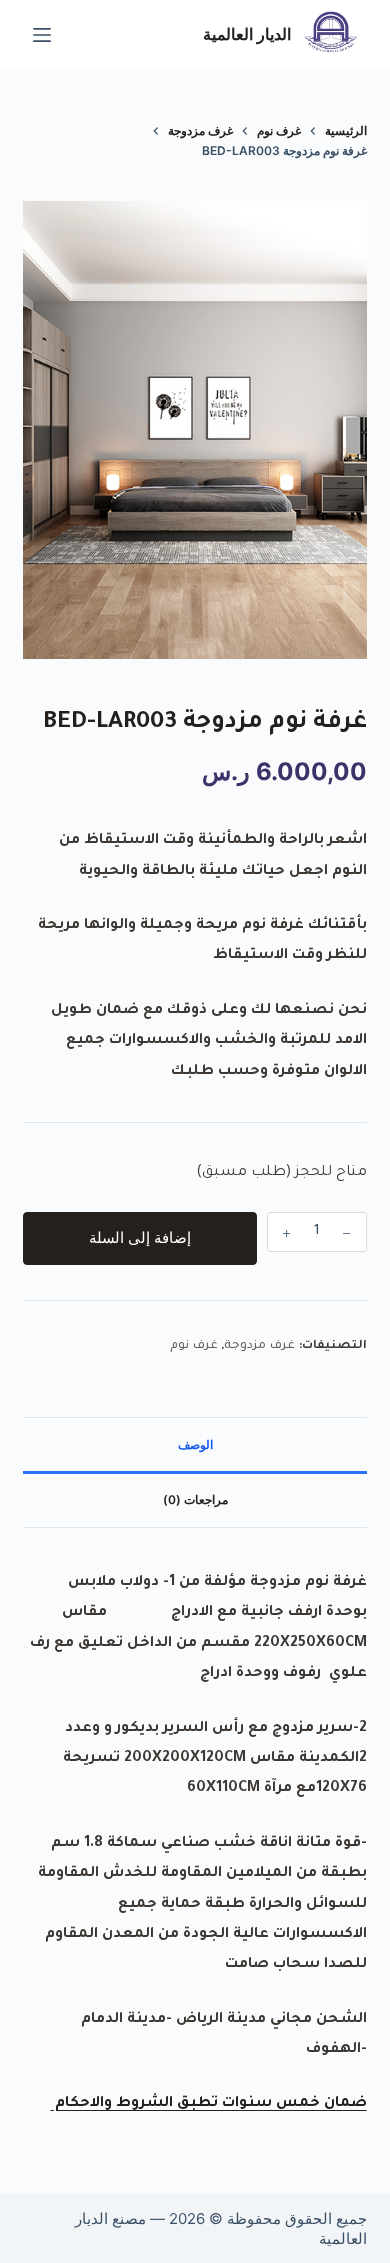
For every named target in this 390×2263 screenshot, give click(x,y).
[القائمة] (42, 35)
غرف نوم (194, 1346)
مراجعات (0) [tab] (195, 1499)
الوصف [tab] (195, 1444)
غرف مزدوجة (259, 1346)
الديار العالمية (247, 34)
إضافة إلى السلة (140, 1237)
